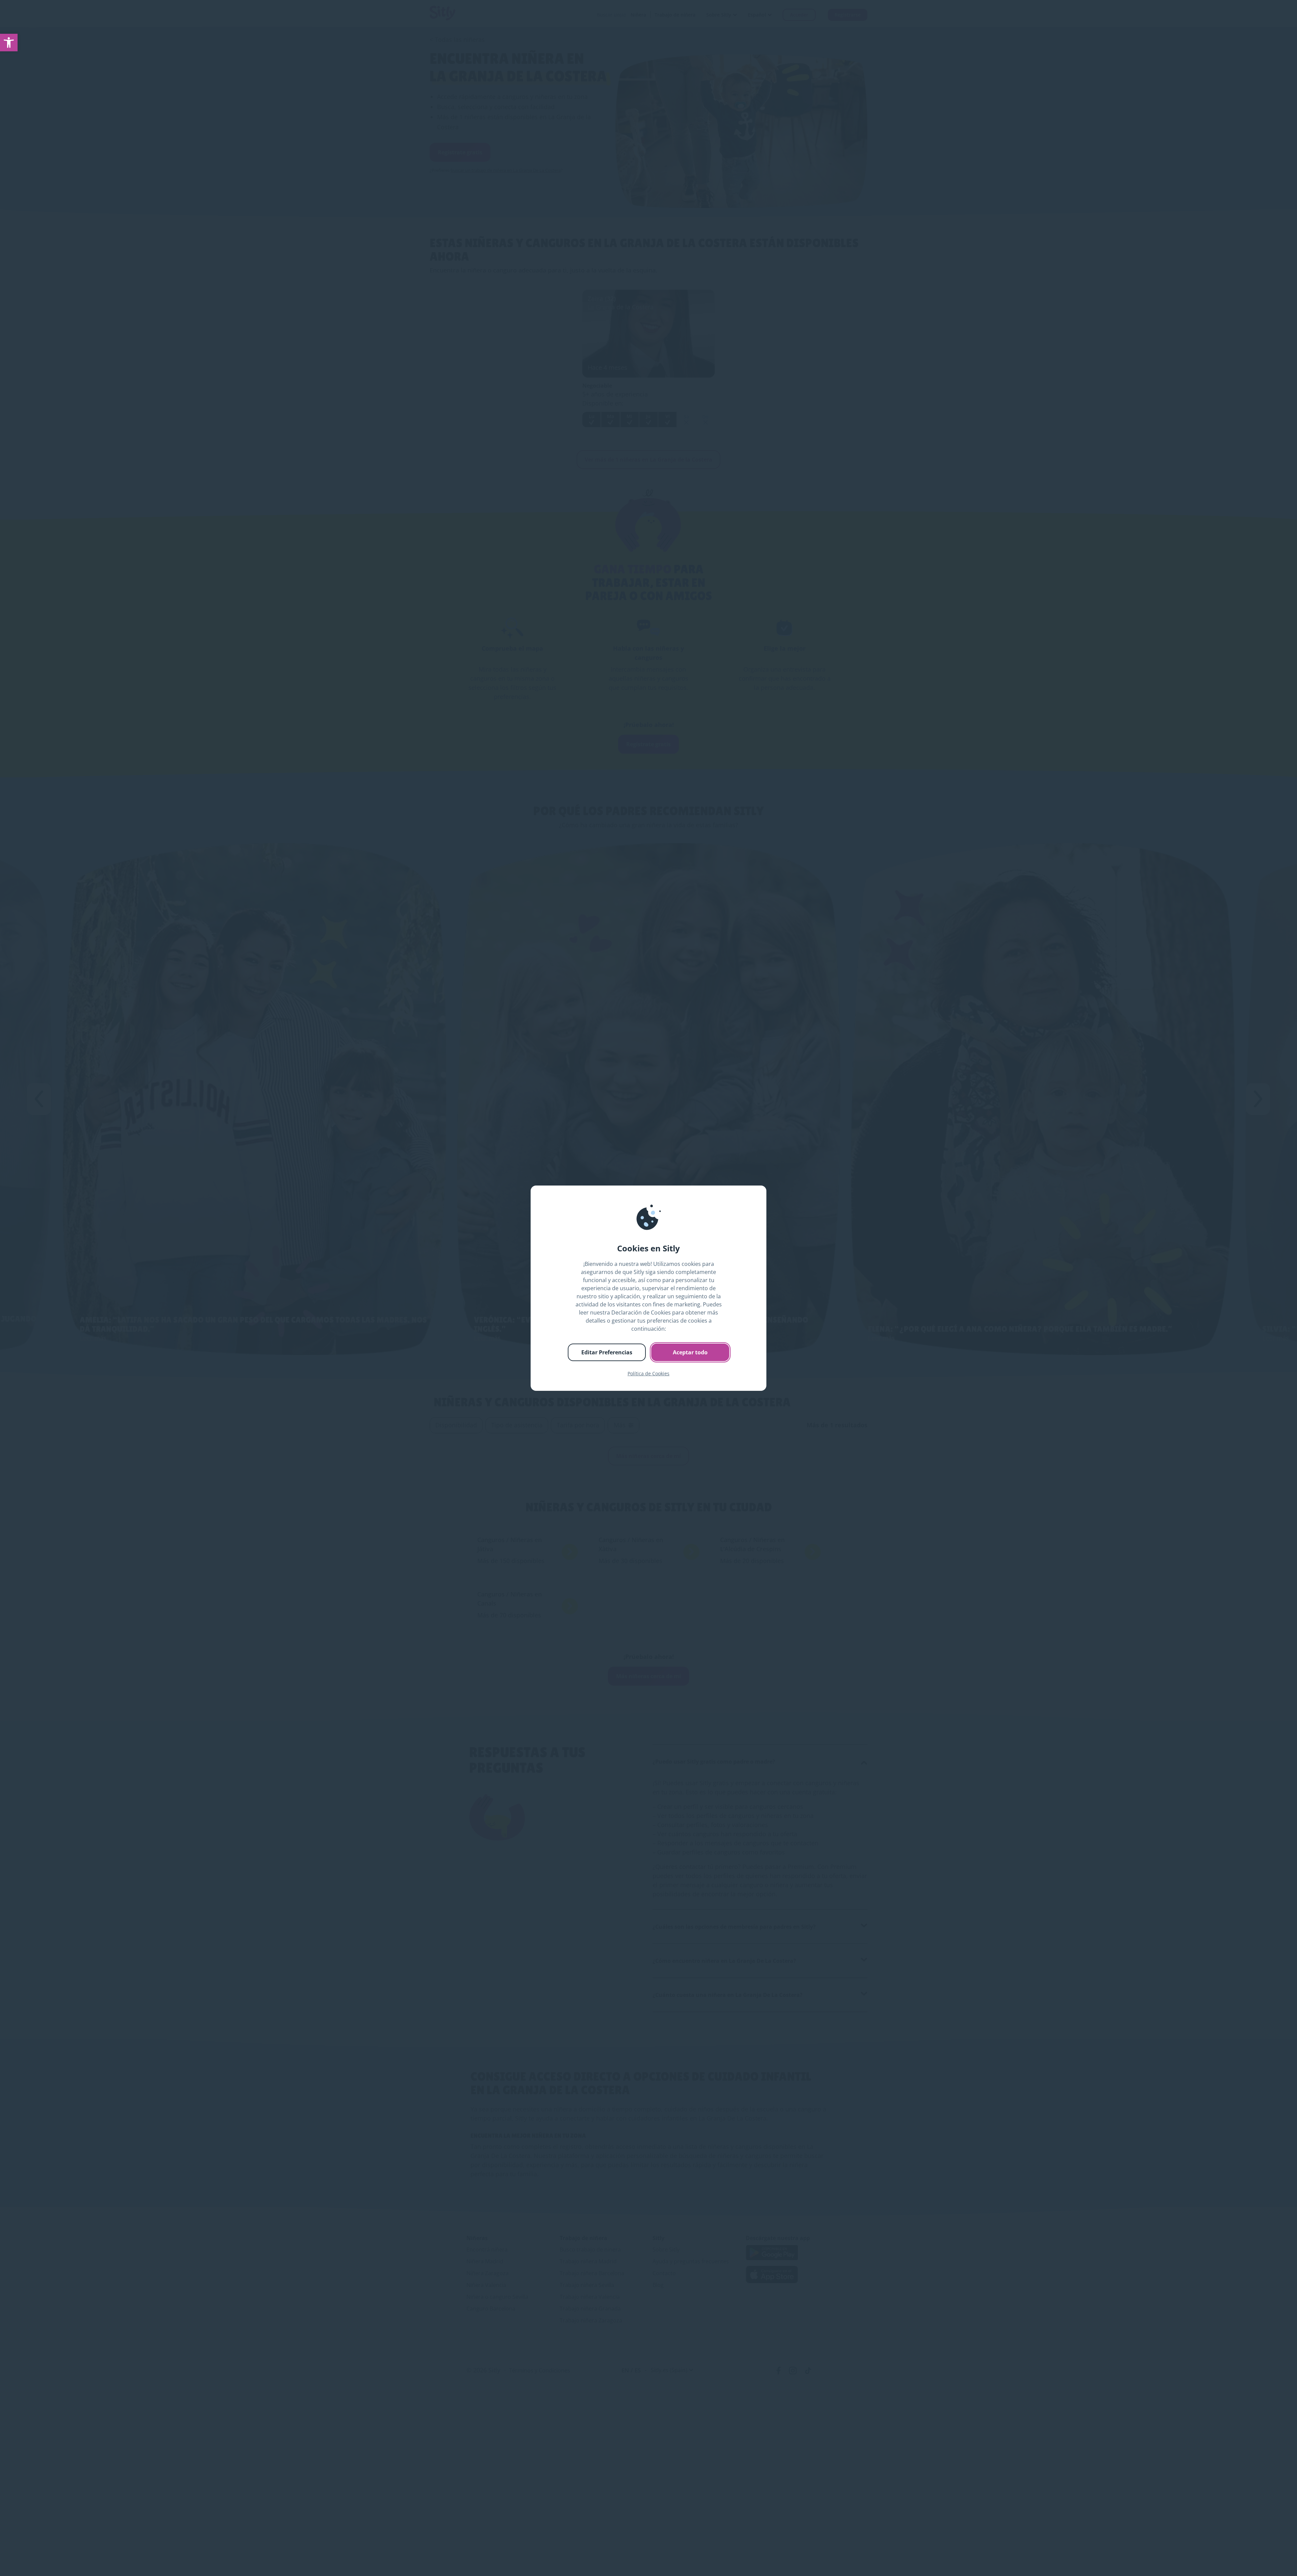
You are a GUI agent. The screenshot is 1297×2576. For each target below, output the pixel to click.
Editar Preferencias (607, 1352)
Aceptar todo (690, 1352)
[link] (9, 43)
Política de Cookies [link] (648, 1373)
